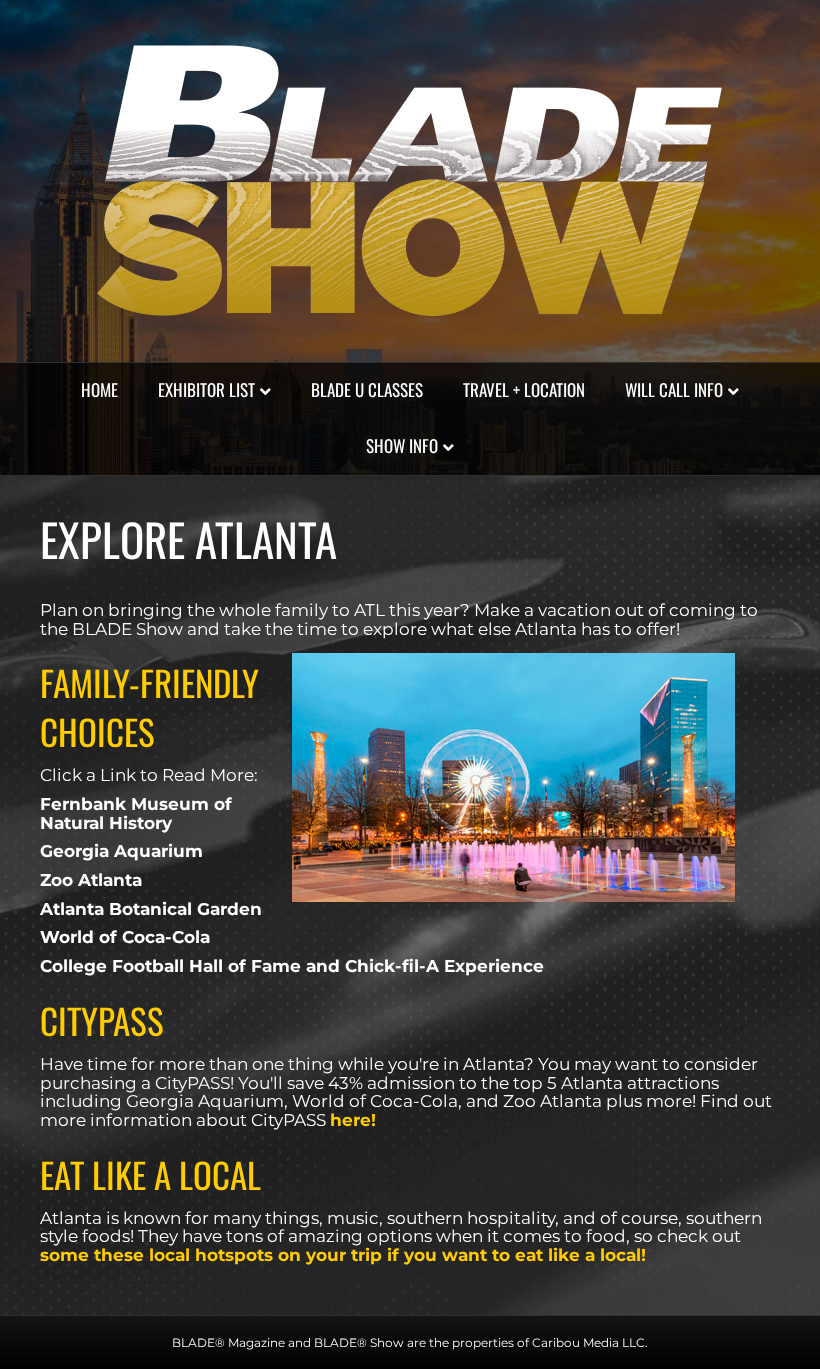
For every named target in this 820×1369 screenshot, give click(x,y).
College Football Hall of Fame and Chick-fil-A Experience (292, 966)
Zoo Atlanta (91, 880)
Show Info (402, 445)
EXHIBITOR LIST (206, 389)
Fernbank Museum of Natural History (136, 813)
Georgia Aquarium (121, 851)
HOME (99, 389)
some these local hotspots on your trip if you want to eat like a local (340, 1255)
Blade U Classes (367, 389)
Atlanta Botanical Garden (151, 909)
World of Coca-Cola (125, 937)
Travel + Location (524, 389)
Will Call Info (674, 389)
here (350, 1120)
